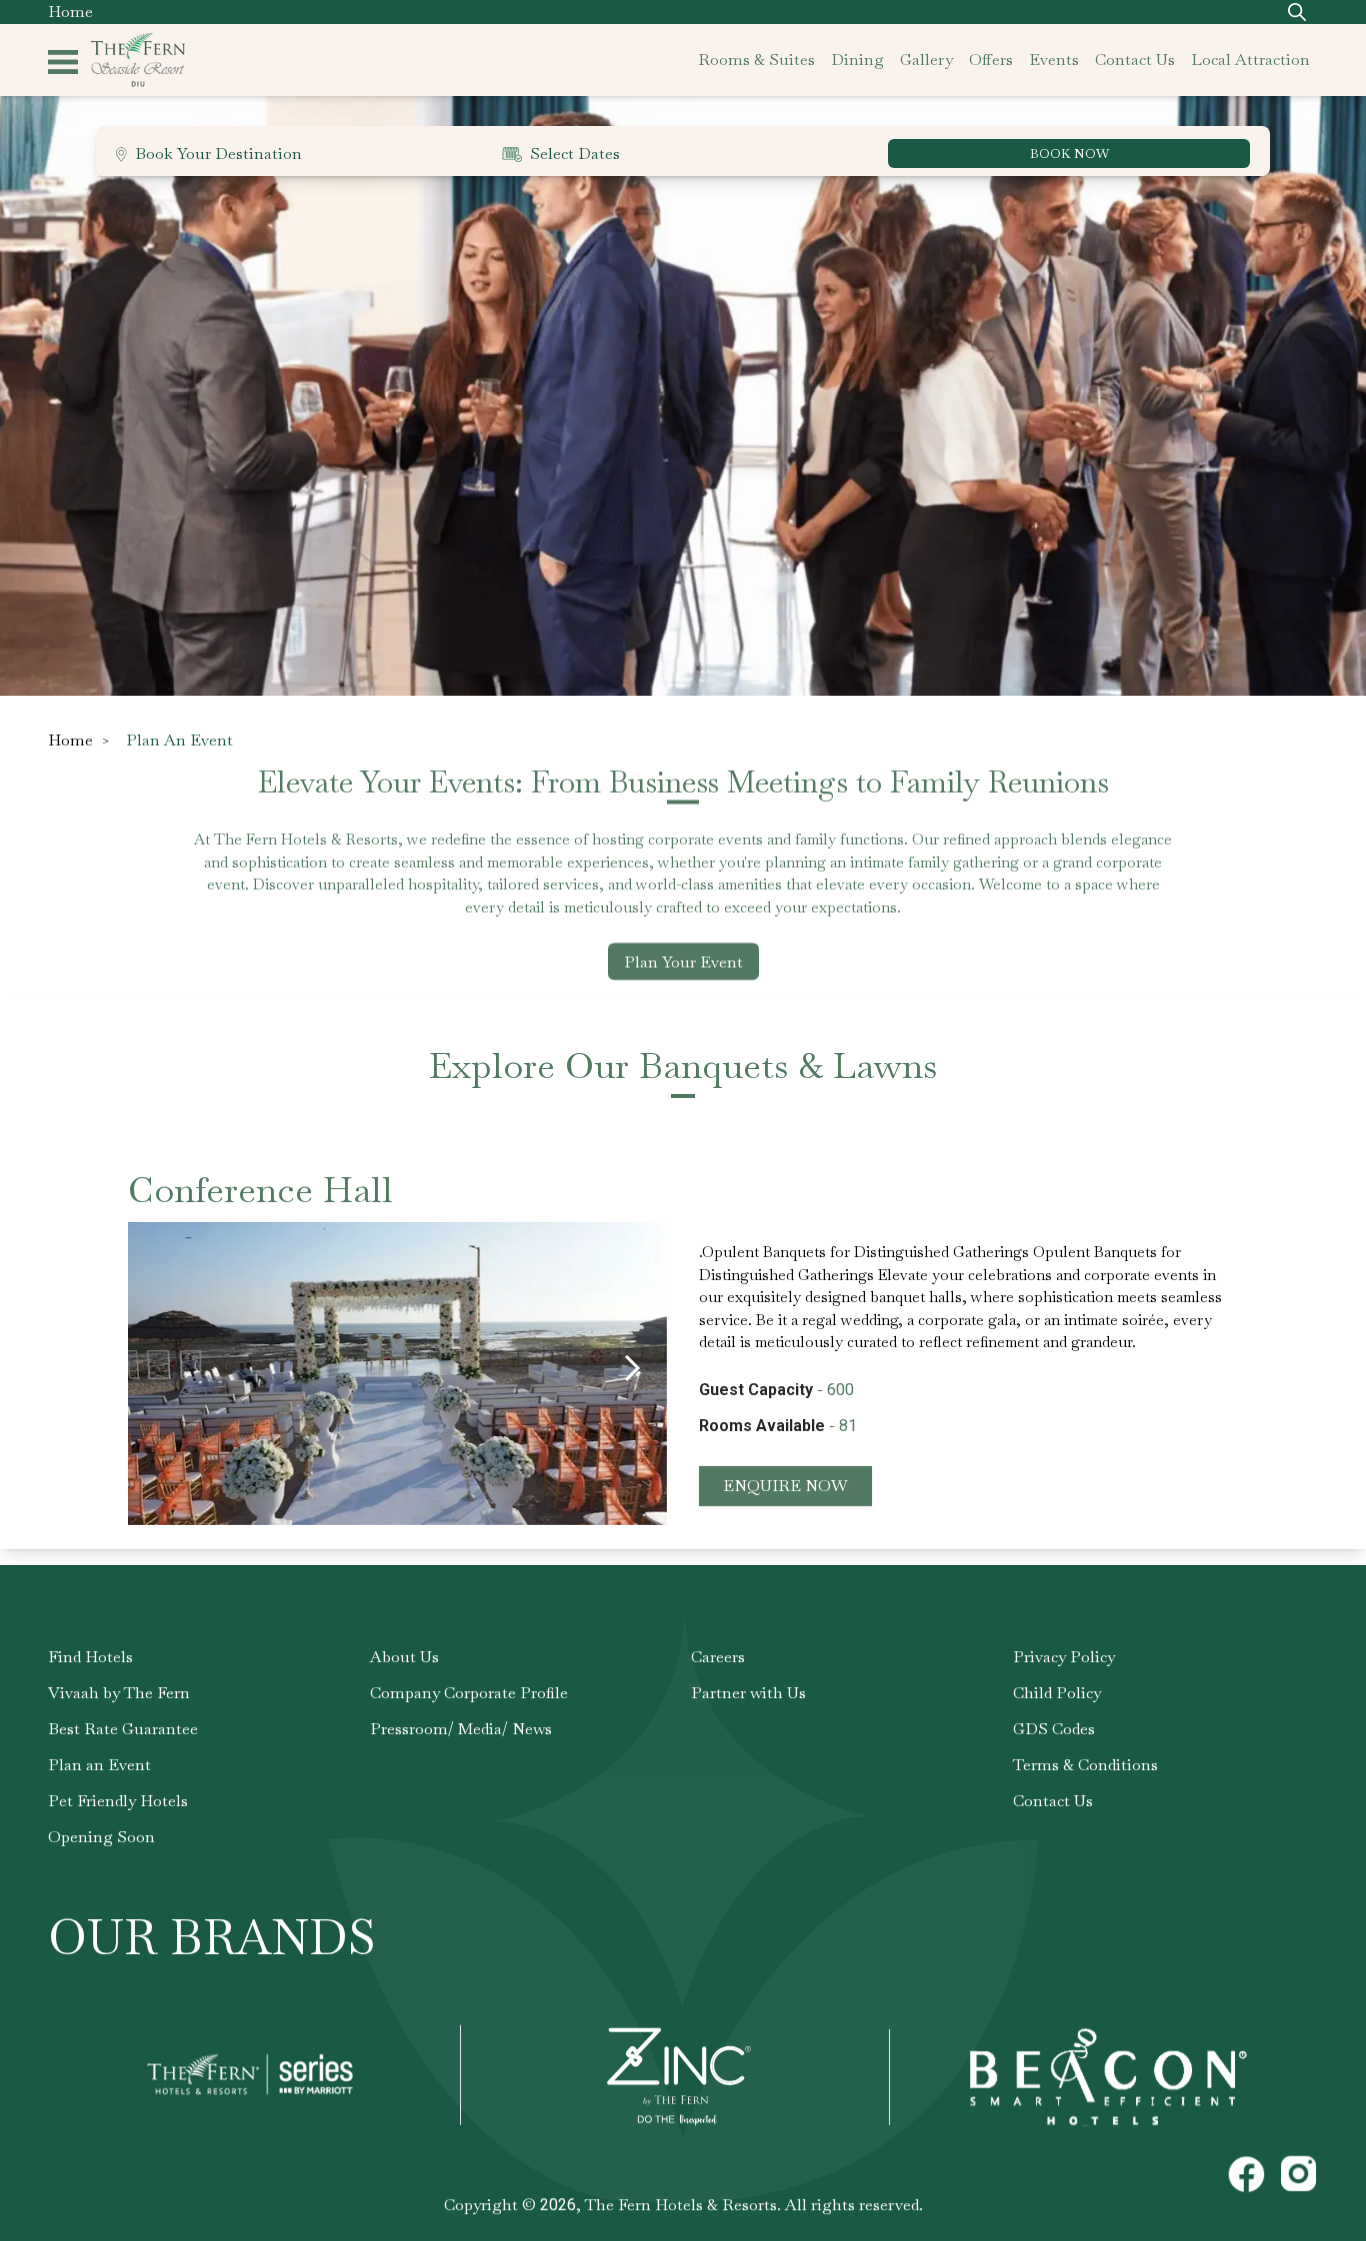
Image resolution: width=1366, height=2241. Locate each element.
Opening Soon (101, 1836)
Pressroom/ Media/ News (461, 1728)
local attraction (1250, 59)
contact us (1135, 59)
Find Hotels (90, 1656)
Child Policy (1057, 1692)
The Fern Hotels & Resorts (681, 2204)
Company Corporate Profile (469, 1692)
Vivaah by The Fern (119, 1692)
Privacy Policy (1064, 1656)
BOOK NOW (1069, 153)
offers (991, 59)
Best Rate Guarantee (123, 1728)
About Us (404, 1656)
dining (857, 59)
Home (70, 11)
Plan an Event (99, 1764)
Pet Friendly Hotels (118, 1800)
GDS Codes (1054, 1728)
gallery (926, 59)
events (1054, 59)
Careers (718, 1656)
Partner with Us (748, 1692)
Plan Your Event (683, 961)
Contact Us (1053, 1800)
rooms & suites (756, 59)
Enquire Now (785, 1485)
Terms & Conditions (1085, 1764)
